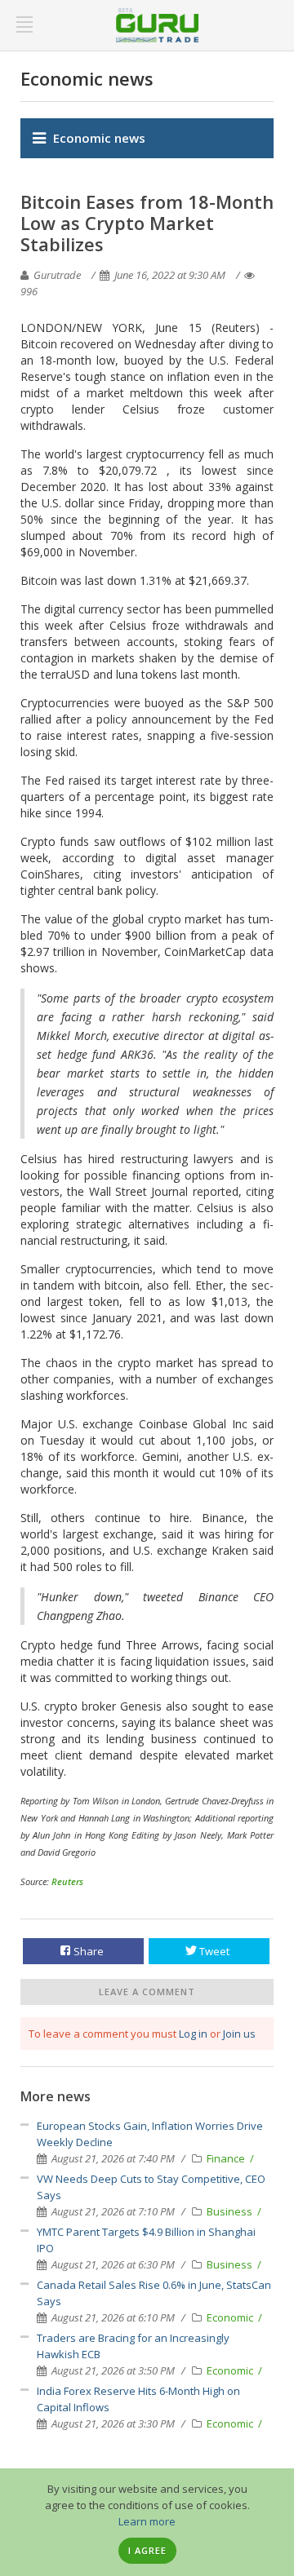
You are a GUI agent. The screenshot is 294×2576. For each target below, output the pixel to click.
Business (231, 2211)
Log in (193, 2034)
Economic (231, 2317)
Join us (239, 2034)
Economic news (99, 138)
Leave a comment (147, 1992)
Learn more (147, 2521)
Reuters (67, 1881)
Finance (227, 2158)
